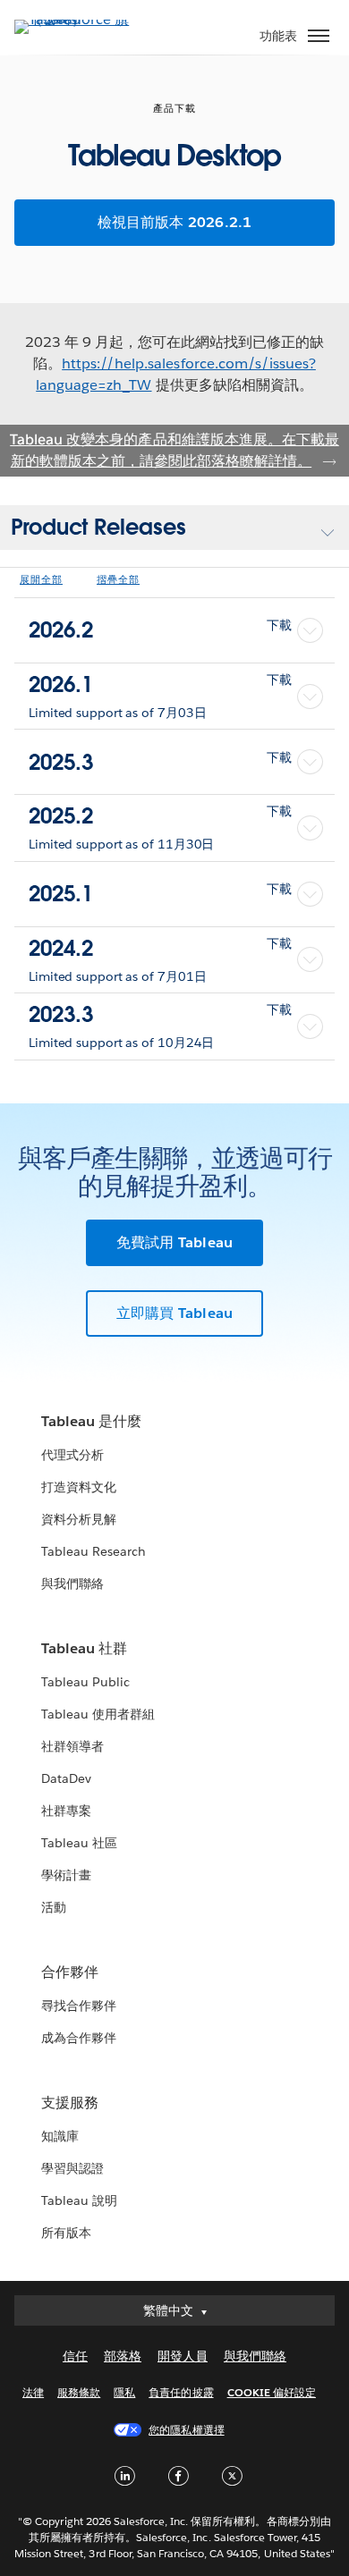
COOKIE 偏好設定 (272, 2392)
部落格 (123, 2356)
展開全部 (41, 580)
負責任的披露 (181, 2392)
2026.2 (160, 630)
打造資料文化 (79, 1487)
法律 (33, 2392)
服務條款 (79, 2392)
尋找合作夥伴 (79, 2006)
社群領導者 (72, 1746)
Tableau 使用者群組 (98, 1714)
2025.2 (160, 816)
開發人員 (183, 2356)
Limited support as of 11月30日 (121, 844)
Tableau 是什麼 (91, 1421)
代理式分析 (72, 1455)
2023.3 (160, 1014)
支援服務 (70, 2103)
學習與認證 (72, 2168)
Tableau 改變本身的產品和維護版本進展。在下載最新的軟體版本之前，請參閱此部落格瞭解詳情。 (174, 450)
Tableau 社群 (84, 1648)
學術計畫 (66, 1875)
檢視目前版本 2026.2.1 (175, 222)
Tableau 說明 (79, 2200)
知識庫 (60, 2136)
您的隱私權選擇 (186, 2430)
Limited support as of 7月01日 (117, 976)
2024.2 (160, 948)
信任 (75, 2356)
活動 (54, 1907)
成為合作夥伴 (79, 2038)
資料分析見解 (79, 1519)
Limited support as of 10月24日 (121, 1043)
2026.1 (160, 684)
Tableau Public (85, 1682)
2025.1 (160, 894)
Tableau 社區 (79, 1843)
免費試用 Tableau (174, 1242)
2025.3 (160, 762)
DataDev (66, 1778)
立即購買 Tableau (174, 1313)
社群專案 (66, 1811)
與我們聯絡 (72, 1584)
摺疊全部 (118, 580)
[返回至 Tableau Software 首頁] (77, 19)
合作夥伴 (70, 1972)
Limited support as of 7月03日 (117, 713)
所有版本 (66, 2233)
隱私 (124, 2392)
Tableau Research (94, 1551)
